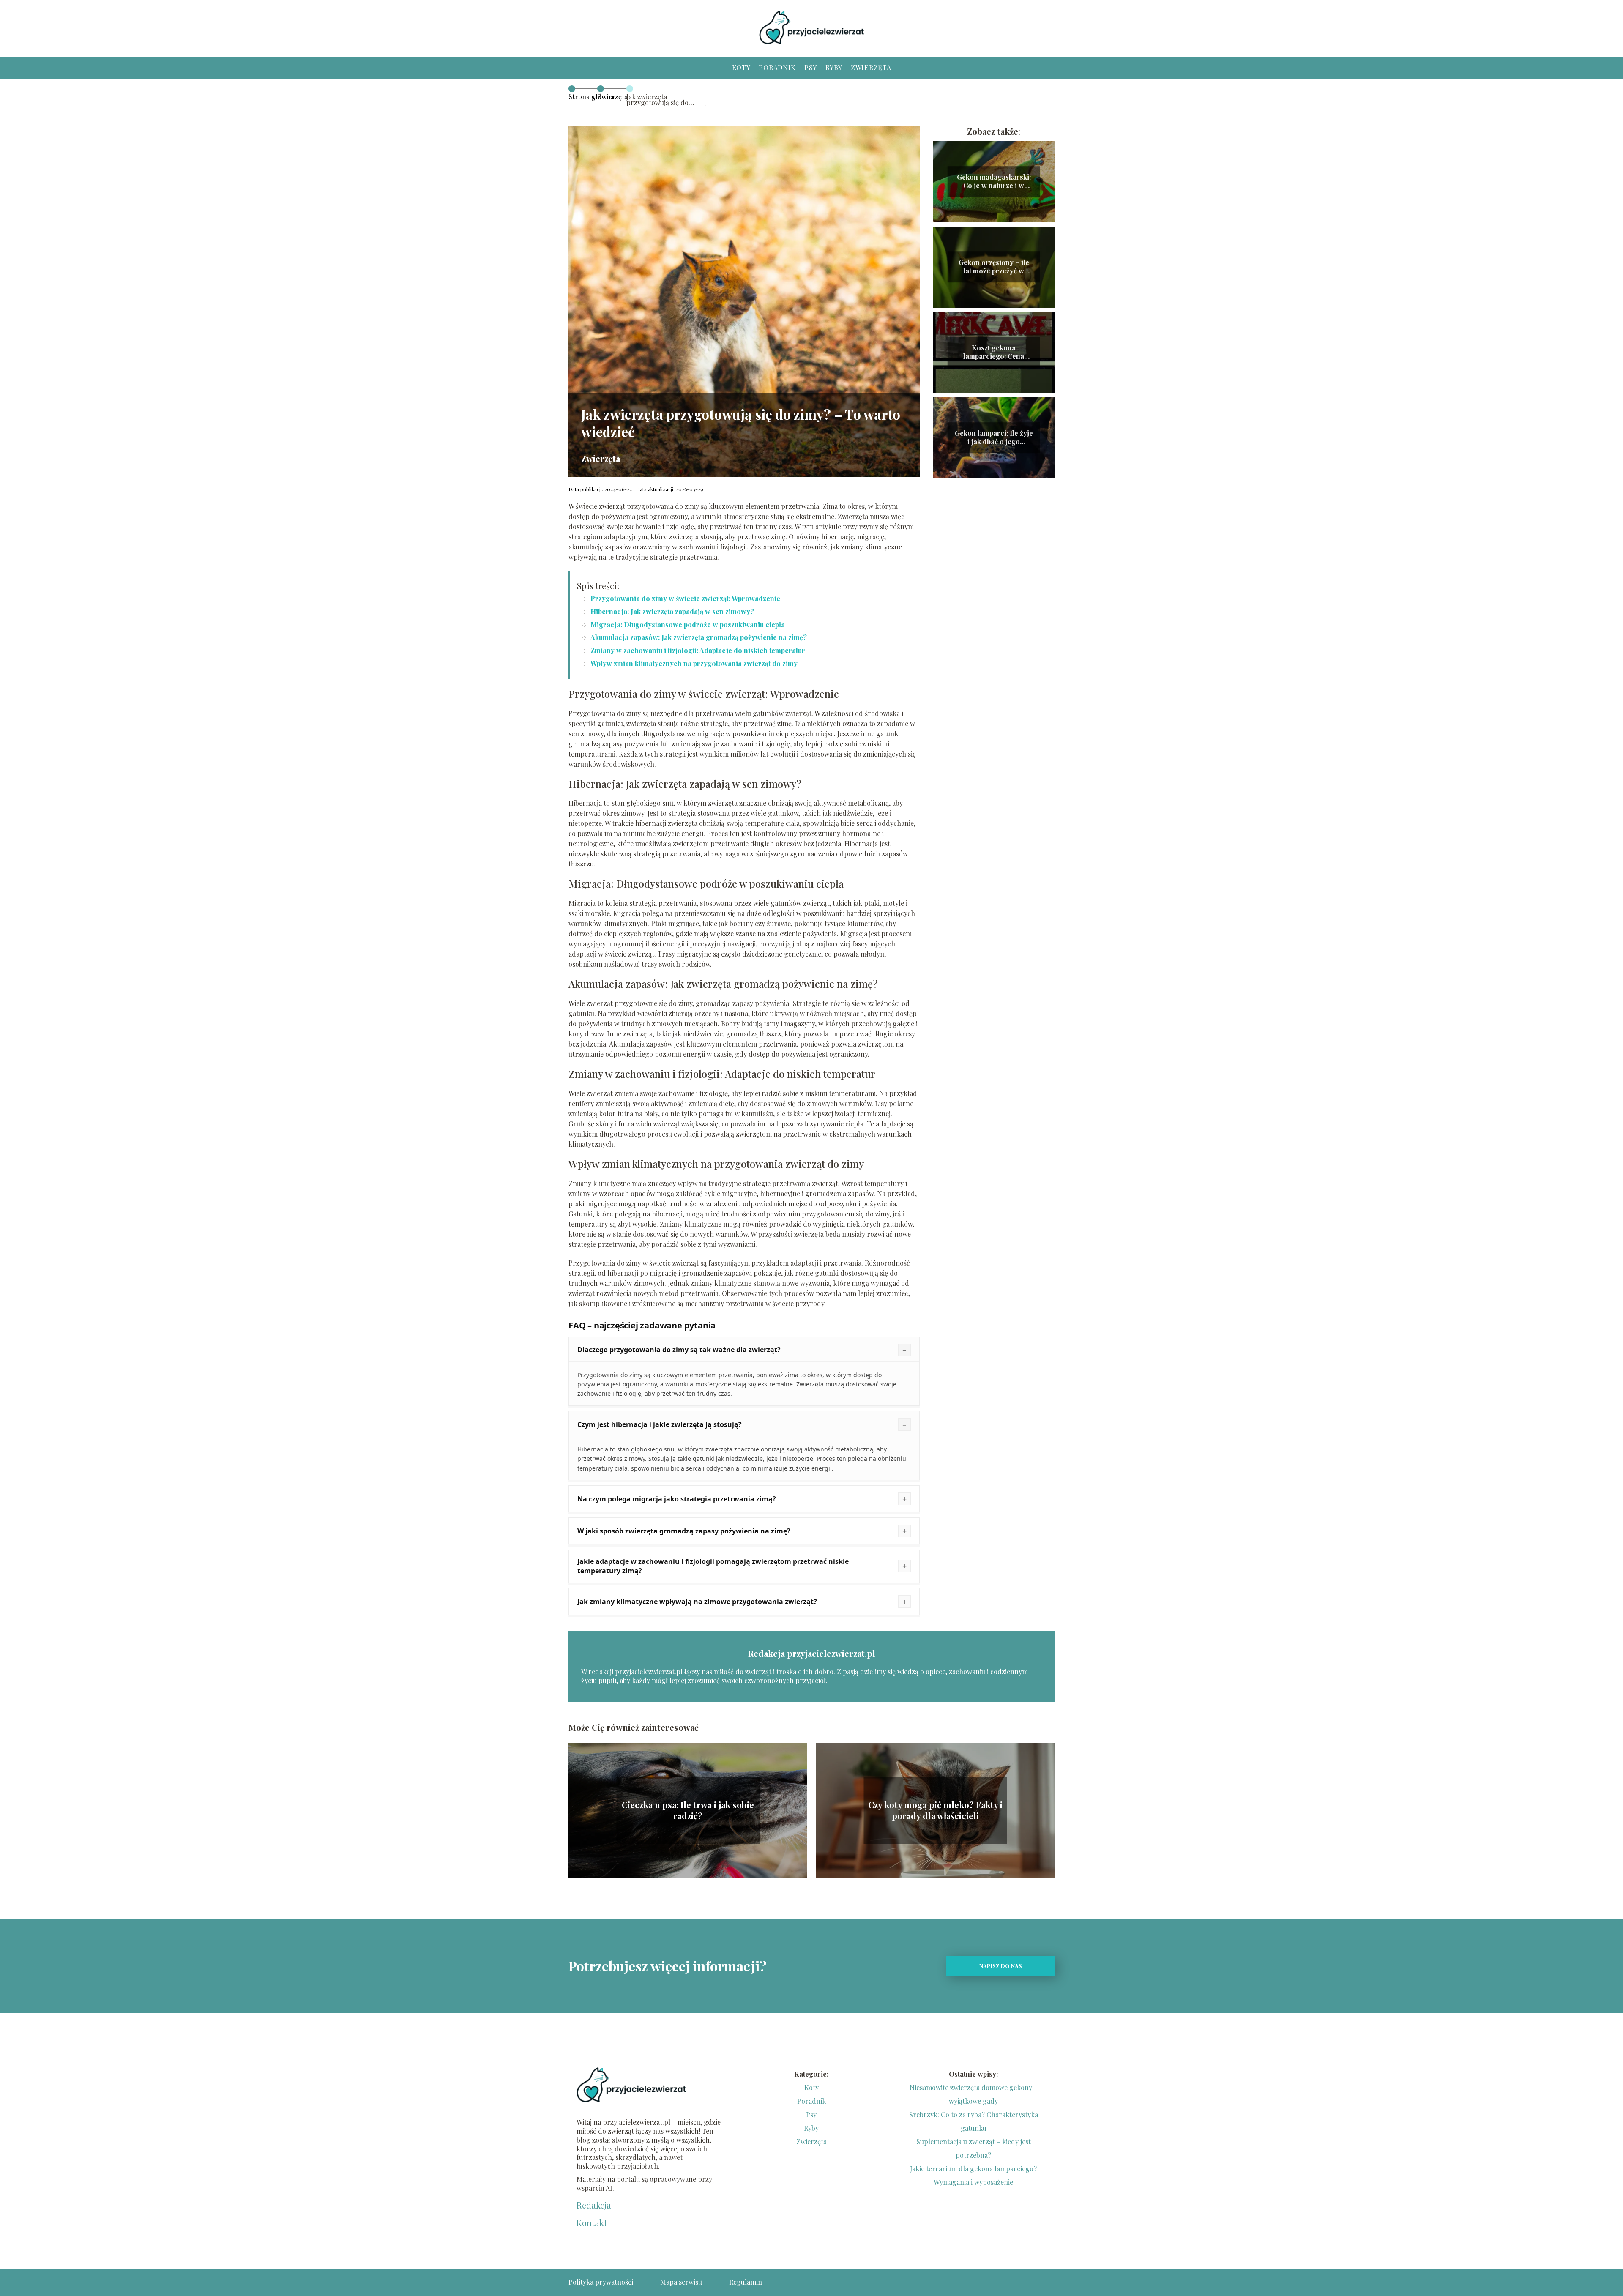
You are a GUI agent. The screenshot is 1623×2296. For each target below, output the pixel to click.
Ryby (834, 67)
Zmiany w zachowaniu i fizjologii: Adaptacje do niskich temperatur (698, 650)
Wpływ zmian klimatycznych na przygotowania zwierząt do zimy (694, 663)
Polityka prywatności (601, 2282)
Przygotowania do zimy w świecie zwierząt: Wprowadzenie (685, 598)
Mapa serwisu (681, 2282)
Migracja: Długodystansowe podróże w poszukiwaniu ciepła (688, 625)
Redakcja (594, 2205)
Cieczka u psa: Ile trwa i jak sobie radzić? (688, 1810)
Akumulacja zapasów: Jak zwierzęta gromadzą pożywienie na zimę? (699, 637)
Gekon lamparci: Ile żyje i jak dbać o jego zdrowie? (994, 438)
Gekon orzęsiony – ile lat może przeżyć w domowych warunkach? (994, 267)
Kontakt (592, 2223)
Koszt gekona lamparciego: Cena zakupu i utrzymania (994, 353)
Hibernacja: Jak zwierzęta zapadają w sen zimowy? (672, 611)
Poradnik (777, 67)
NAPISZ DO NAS (1001, 1966)
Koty (741, 67)
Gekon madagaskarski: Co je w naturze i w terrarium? (994, 182)
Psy (811, 67)
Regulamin (746, 2282)
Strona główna (591, 97)
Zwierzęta (871, 67)
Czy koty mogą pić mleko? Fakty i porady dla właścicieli (935, 1810)
